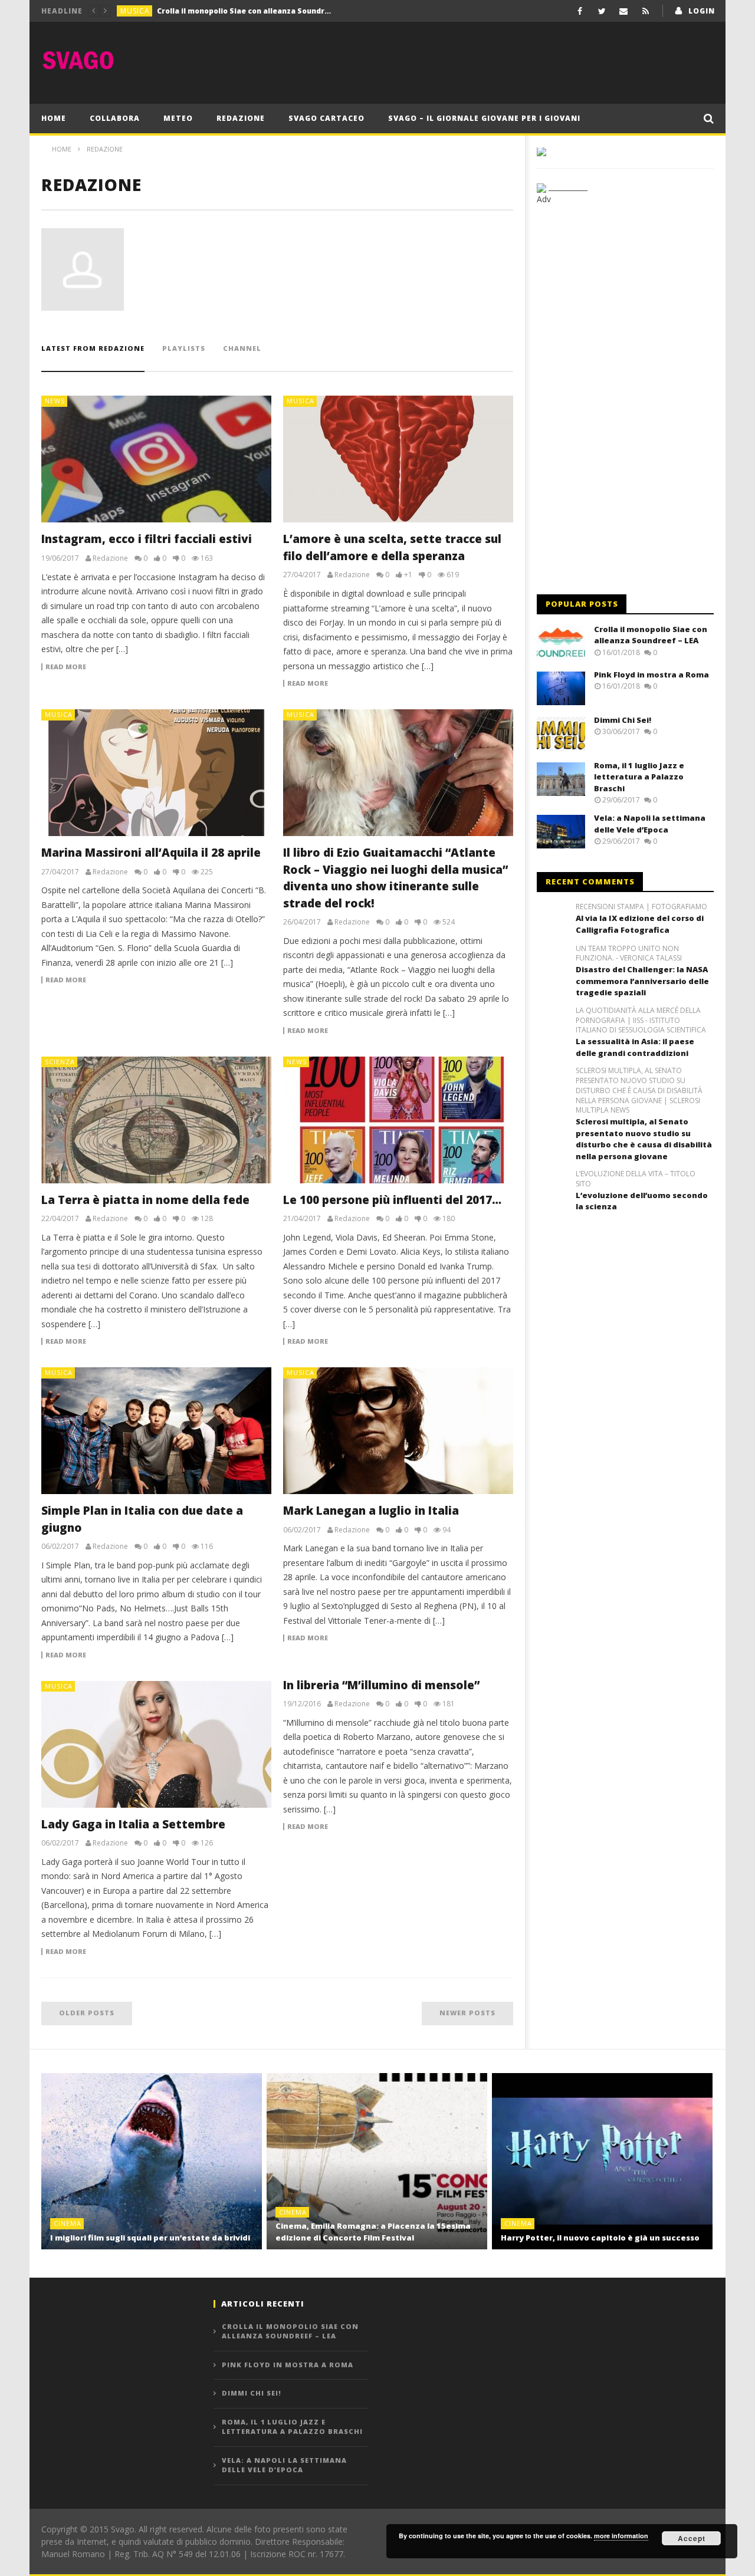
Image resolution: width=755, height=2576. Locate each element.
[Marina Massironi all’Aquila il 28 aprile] (156, 773)
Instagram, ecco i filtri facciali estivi (147, 539)
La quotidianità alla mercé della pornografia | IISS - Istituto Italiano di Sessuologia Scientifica (641, 1021)
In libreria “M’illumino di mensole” (381, 1685)
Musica (135, 11)
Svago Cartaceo (326, 118)
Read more (66, 667)
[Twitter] (602, 11)
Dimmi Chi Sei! (623, 720)
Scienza (60, 1062)
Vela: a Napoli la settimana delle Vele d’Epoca (650, 824)
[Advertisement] (499, 60)
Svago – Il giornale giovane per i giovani (484, 118)
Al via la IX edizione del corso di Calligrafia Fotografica (640, 924)
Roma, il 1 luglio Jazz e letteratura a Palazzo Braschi (639, 777)
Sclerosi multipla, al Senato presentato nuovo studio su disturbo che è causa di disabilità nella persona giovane (644, 1139)
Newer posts (467, 2013)
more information (621, 2536)
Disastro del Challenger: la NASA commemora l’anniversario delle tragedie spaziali (642, 981)
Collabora (115, 118)
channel (242, 348)
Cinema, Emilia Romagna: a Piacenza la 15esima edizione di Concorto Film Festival (373, 2232)
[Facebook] (580, 11)
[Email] (624, 11)
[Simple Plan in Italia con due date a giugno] (156, 1431)
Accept (692, 2538)
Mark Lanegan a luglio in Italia (371, 1511)
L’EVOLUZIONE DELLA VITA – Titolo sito (636, 1179)
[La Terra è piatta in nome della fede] (156, 1120)
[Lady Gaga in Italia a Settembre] (156, 1744)
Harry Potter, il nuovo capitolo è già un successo (600, 2238)
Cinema (68, 2223)
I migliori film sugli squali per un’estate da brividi (150, 2238)
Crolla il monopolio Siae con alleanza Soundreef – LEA (651, 635)
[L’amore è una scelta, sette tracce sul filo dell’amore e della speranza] (398, 459)
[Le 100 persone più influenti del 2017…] (398, 1120)
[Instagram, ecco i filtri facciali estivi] (156, 459)
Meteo (178, 118)
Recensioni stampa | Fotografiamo (641, 907)
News (55, 401)
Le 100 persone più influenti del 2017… (392, 1200)
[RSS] (646, 11)
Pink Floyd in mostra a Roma (210, 11)
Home (54, 118)
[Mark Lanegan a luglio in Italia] (398, 1431)
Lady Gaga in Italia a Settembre (133, 1824)
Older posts (87, 2013)
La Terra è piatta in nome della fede (145, 1200)
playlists (184, 348)
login (702, 11)
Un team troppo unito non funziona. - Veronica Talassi (629, 954)
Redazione (241, 118)
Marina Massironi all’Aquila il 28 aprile (151, 853)
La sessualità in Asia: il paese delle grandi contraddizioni (635, 1047)
